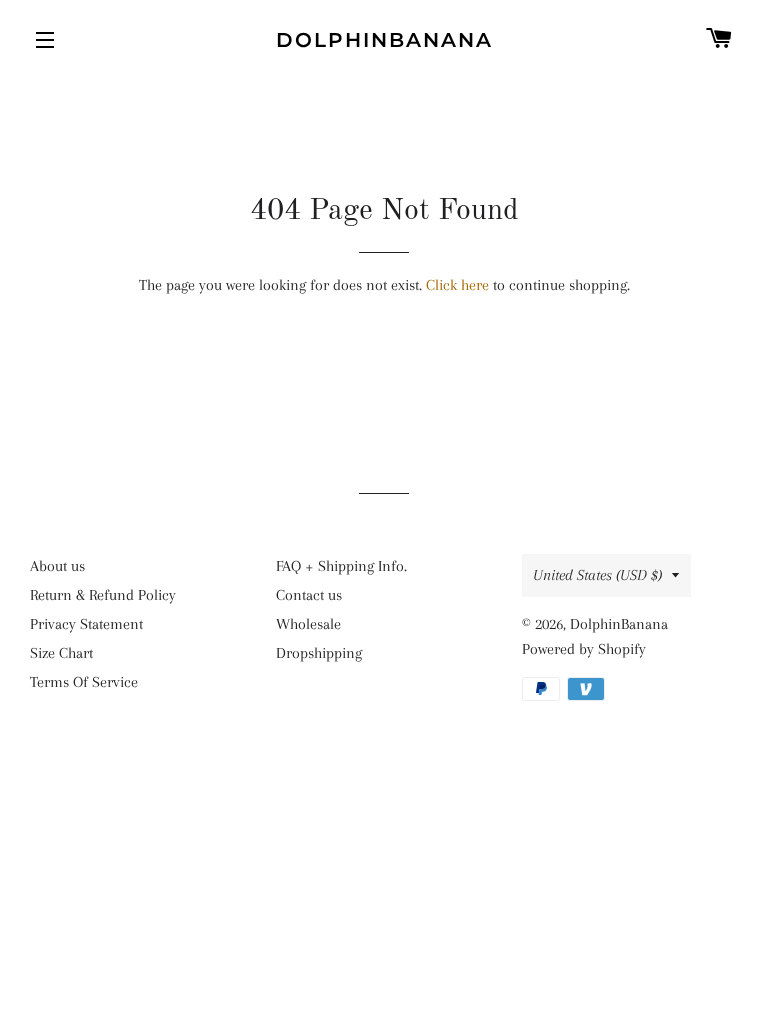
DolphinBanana (384, 40)
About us (57, 566)
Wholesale (308, 624)
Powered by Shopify (584, 649)
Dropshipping (319, 653)
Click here (457, 285)
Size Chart (61, 653)
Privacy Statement (86, 624)
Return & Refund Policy (103, 595)
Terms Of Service (84, 682)
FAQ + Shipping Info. (341, 566)
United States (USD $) (597, 575)
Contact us (309, 595)
